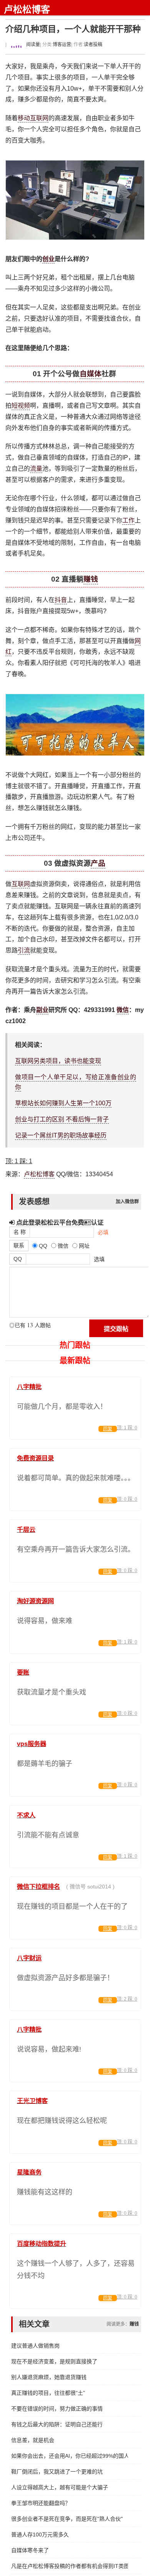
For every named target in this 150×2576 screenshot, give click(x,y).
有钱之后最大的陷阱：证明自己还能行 (57, 2424)
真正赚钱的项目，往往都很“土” (48, 2393)
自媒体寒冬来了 (30, 2550)
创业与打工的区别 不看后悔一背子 (62, 1119)
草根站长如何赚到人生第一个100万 (63, 1103)
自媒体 (91, 374)
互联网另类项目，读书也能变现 (58, 1061)
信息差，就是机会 (33, 2440)
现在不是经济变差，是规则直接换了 (54, 2361)
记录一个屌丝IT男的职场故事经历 (61, 1135)
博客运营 (62, 45)
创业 (48, 259)
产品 (98, 863)
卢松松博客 (27, 9)
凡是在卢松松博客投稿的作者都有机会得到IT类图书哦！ (70, 2566)
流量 (36, 469)
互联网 (21, 884)
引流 (24, 950)
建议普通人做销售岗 (35, 2346)
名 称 (20, 1232)
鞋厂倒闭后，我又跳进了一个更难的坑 (57, 2472)
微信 (123, 1010)
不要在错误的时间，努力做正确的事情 (57, 2409)
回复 (108, 1429)
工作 (128, 520)
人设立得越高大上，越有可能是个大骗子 (60, 2487)
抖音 (61, 600)
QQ (18, 1259)
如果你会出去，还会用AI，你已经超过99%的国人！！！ (70, 2456)
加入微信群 (127, 1202)
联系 (19, 1245)
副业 (42, 1010)
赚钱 (91, 579)
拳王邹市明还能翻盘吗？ (41, 2503)
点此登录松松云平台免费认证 (59, 1222)
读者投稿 (93, 45)
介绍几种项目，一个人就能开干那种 (73, 29)
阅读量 (32, 45)
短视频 (21, 406)
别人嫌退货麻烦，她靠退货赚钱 (49, 2377)
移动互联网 (33, 118)
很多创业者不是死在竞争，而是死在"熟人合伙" (67, 2519)
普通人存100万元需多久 (40, 2535)
